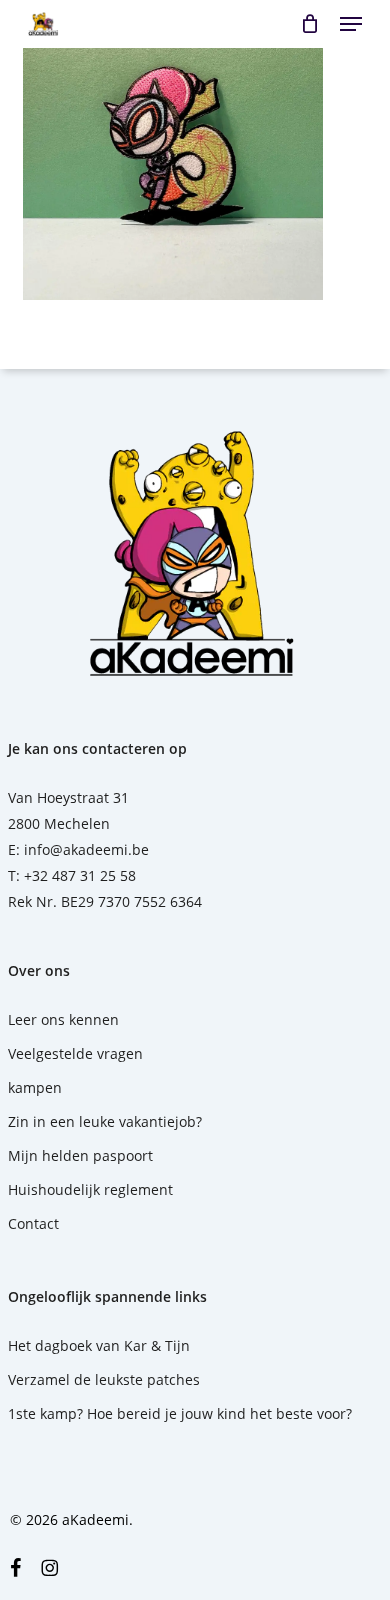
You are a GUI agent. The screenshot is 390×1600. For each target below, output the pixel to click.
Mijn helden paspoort (80, 1155)
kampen (35, 1087)
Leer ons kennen (63, 1019)
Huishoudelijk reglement (90, 1189)
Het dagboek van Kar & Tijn (99, 1345)
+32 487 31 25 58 (80, 875)
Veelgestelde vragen (75, 1053)
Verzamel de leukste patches (104, 1379)
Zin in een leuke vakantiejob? (105, 1121)
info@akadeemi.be (86, 849)
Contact (33, 1223)
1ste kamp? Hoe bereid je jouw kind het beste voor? (180, 1413)
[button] (351, 24)
